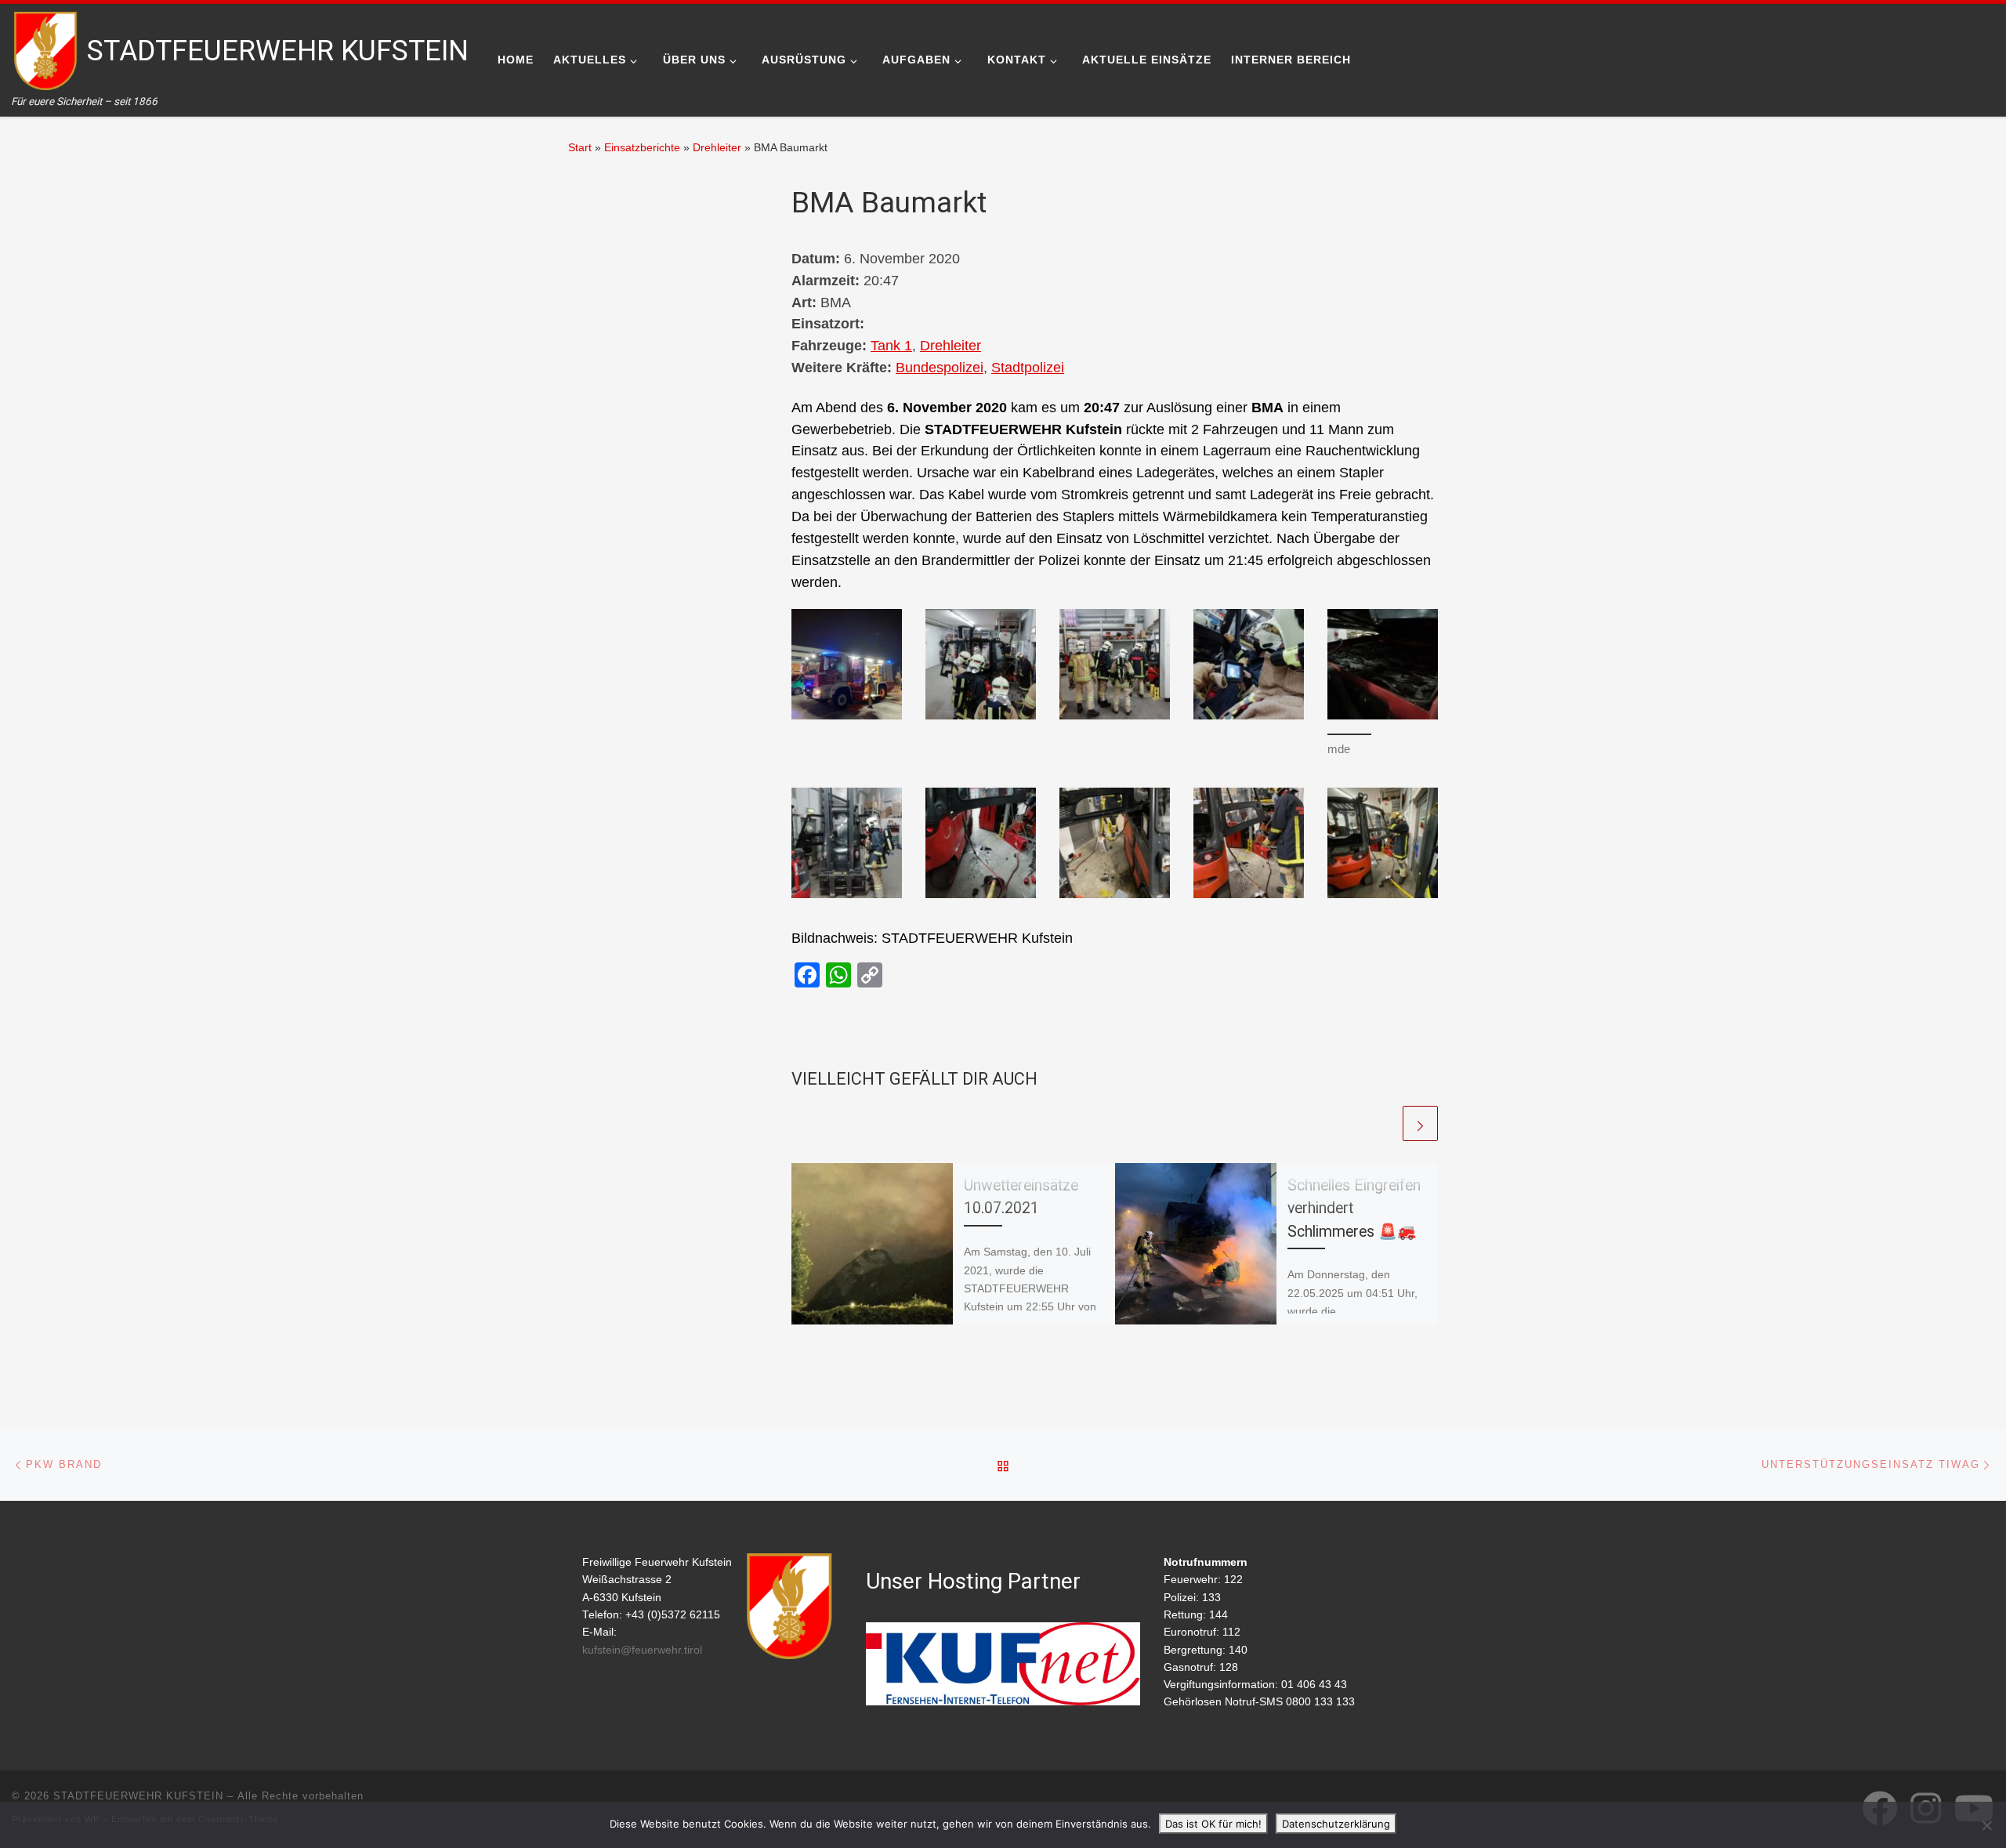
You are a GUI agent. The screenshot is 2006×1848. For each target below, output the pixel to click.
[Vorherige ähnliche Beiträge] (1382, 1123)
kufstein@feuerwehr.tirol (642, 1650)
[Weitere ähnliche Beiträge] (1420, 1123)
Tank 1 (891, 346)
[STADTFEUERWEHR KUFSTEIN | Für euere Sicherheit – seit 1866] (47, 49)
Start (580, 147)
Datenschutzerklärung (1336, 1824)
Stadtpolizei (1028, 368)
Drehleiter (717, 147)
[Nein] (1986, 1825)
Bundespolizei (940, 368)
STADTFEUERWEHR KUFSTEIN (138, 1796)
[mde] (1383, 664)
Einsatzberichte (642, 147)
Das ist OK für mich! (1213, 1824)
